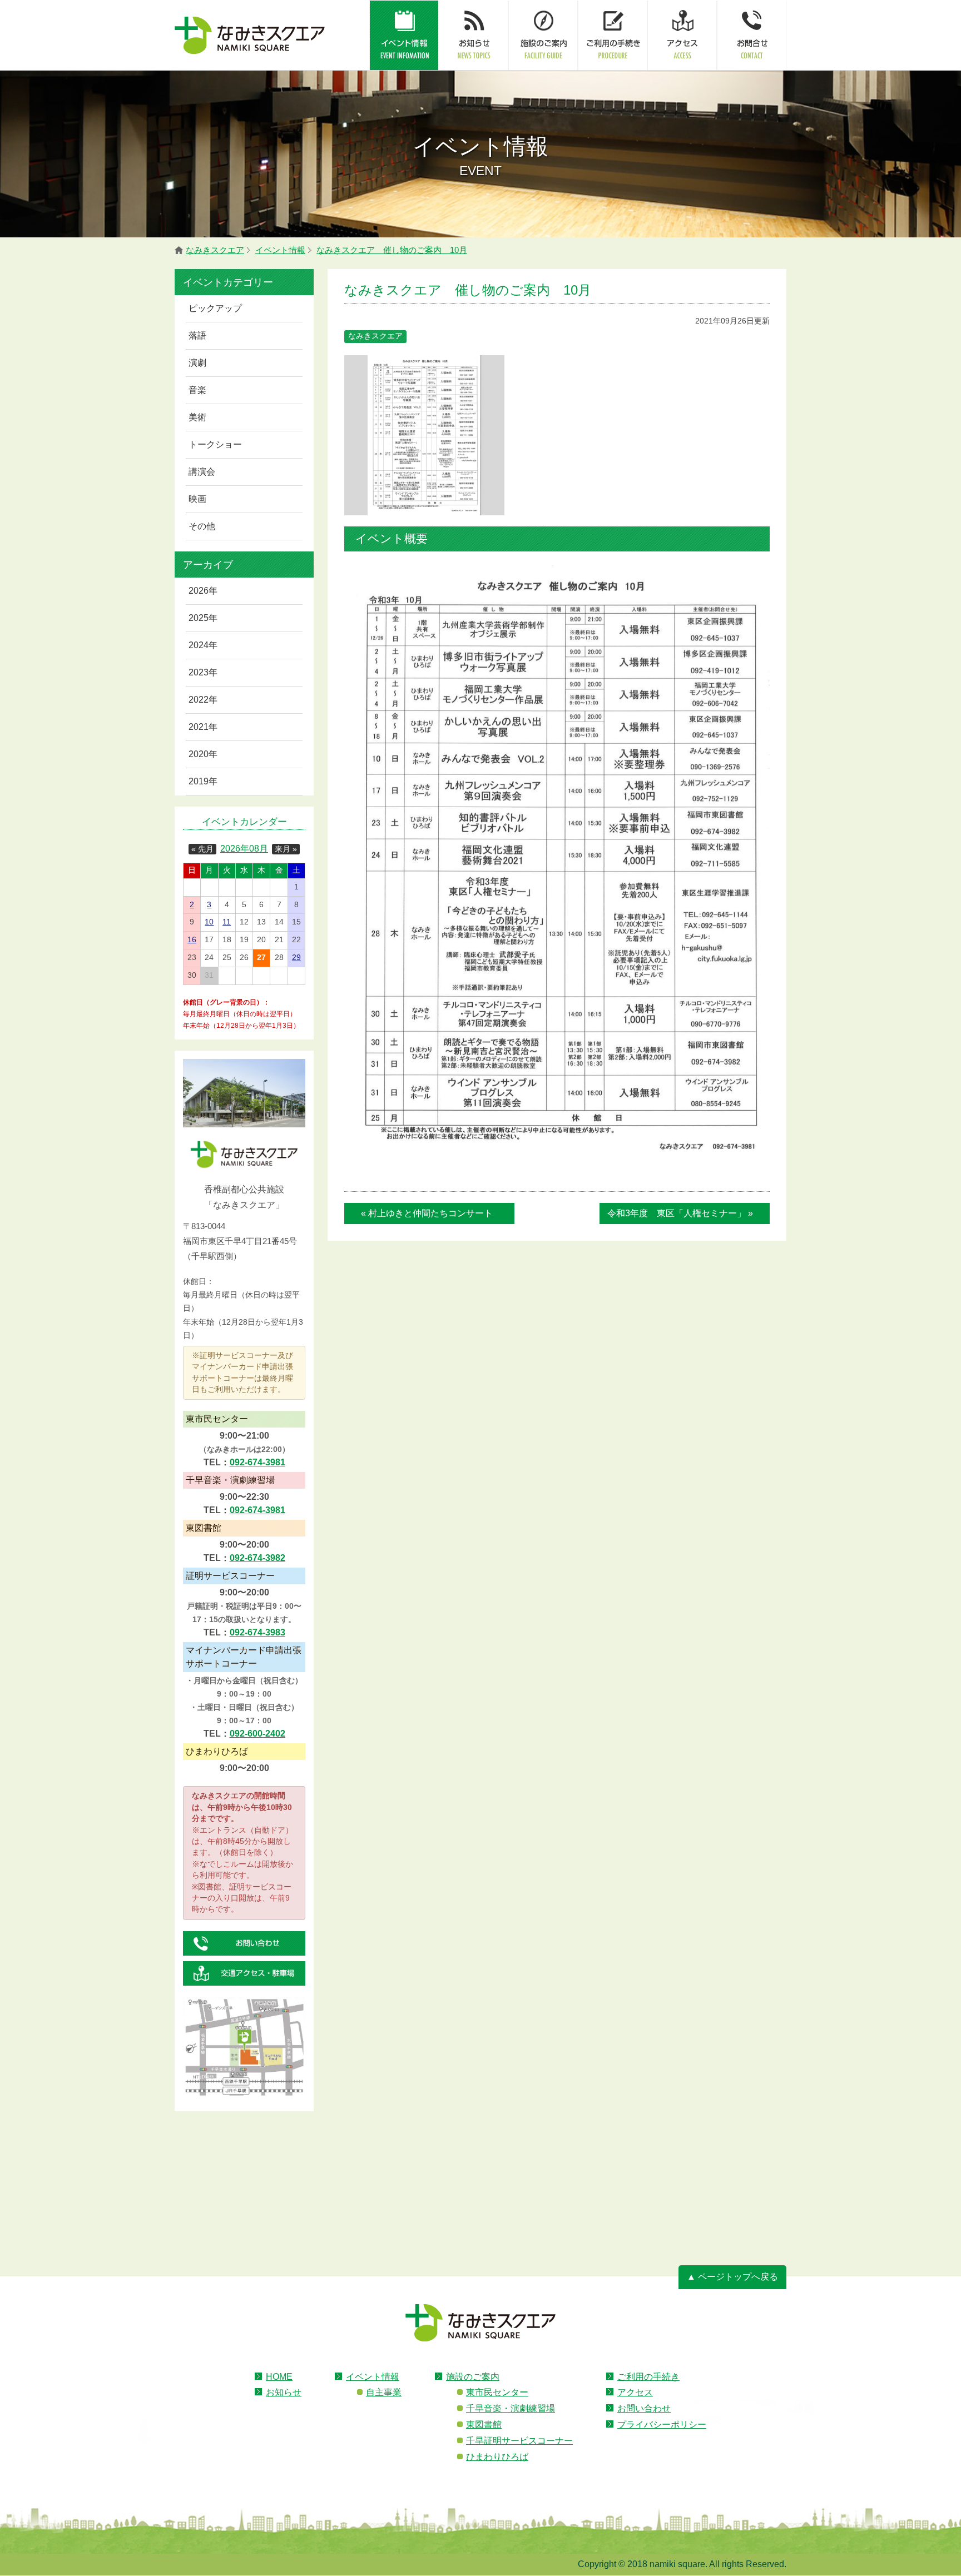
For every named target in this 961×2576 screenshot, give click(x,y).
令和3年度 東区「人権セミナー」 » (680, 1213)
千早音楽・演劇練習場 (511, 2408)
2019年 (203, 781)
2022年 (203, 700)
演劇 (197, 363)
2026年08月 (244, 849)
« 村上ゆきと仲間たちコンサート (427, 1213)
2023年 (203, 672)
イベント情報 (373, 2377)
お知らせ (284, 2392)
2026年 (203, 591)
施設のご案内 (473, 2377)
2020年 (203, 754)
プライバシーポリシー (662, 2425)
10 (209, 922)
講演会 (202, 472)
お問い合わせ (644, 2408)
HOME (279, 2377)
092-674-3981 (257, 1462)
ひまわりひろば (497, 2457)
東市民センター (497, 2392)
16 (192, 940)
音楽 (197, 390)
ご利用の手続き (648, 2377)
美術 (197, 417)
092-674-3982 (257, 1558)
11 (227, 922)
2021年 (203, 727)
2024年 (203, 645)
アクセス (635, 2392)
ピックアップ (215, 308)
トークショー (215, 444)
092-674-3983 (257, 1632)
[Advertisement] (244, 2167)
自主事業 (384, 2392)
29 (296, 958)
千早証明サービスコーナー (519, 2441)
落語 (197, 335)
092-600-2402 (257, 1734)
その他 (202, 526)
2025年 (203, 618)
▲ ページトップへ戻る (732, 2277)
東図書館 (484, 2425)
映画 (197, 499)
